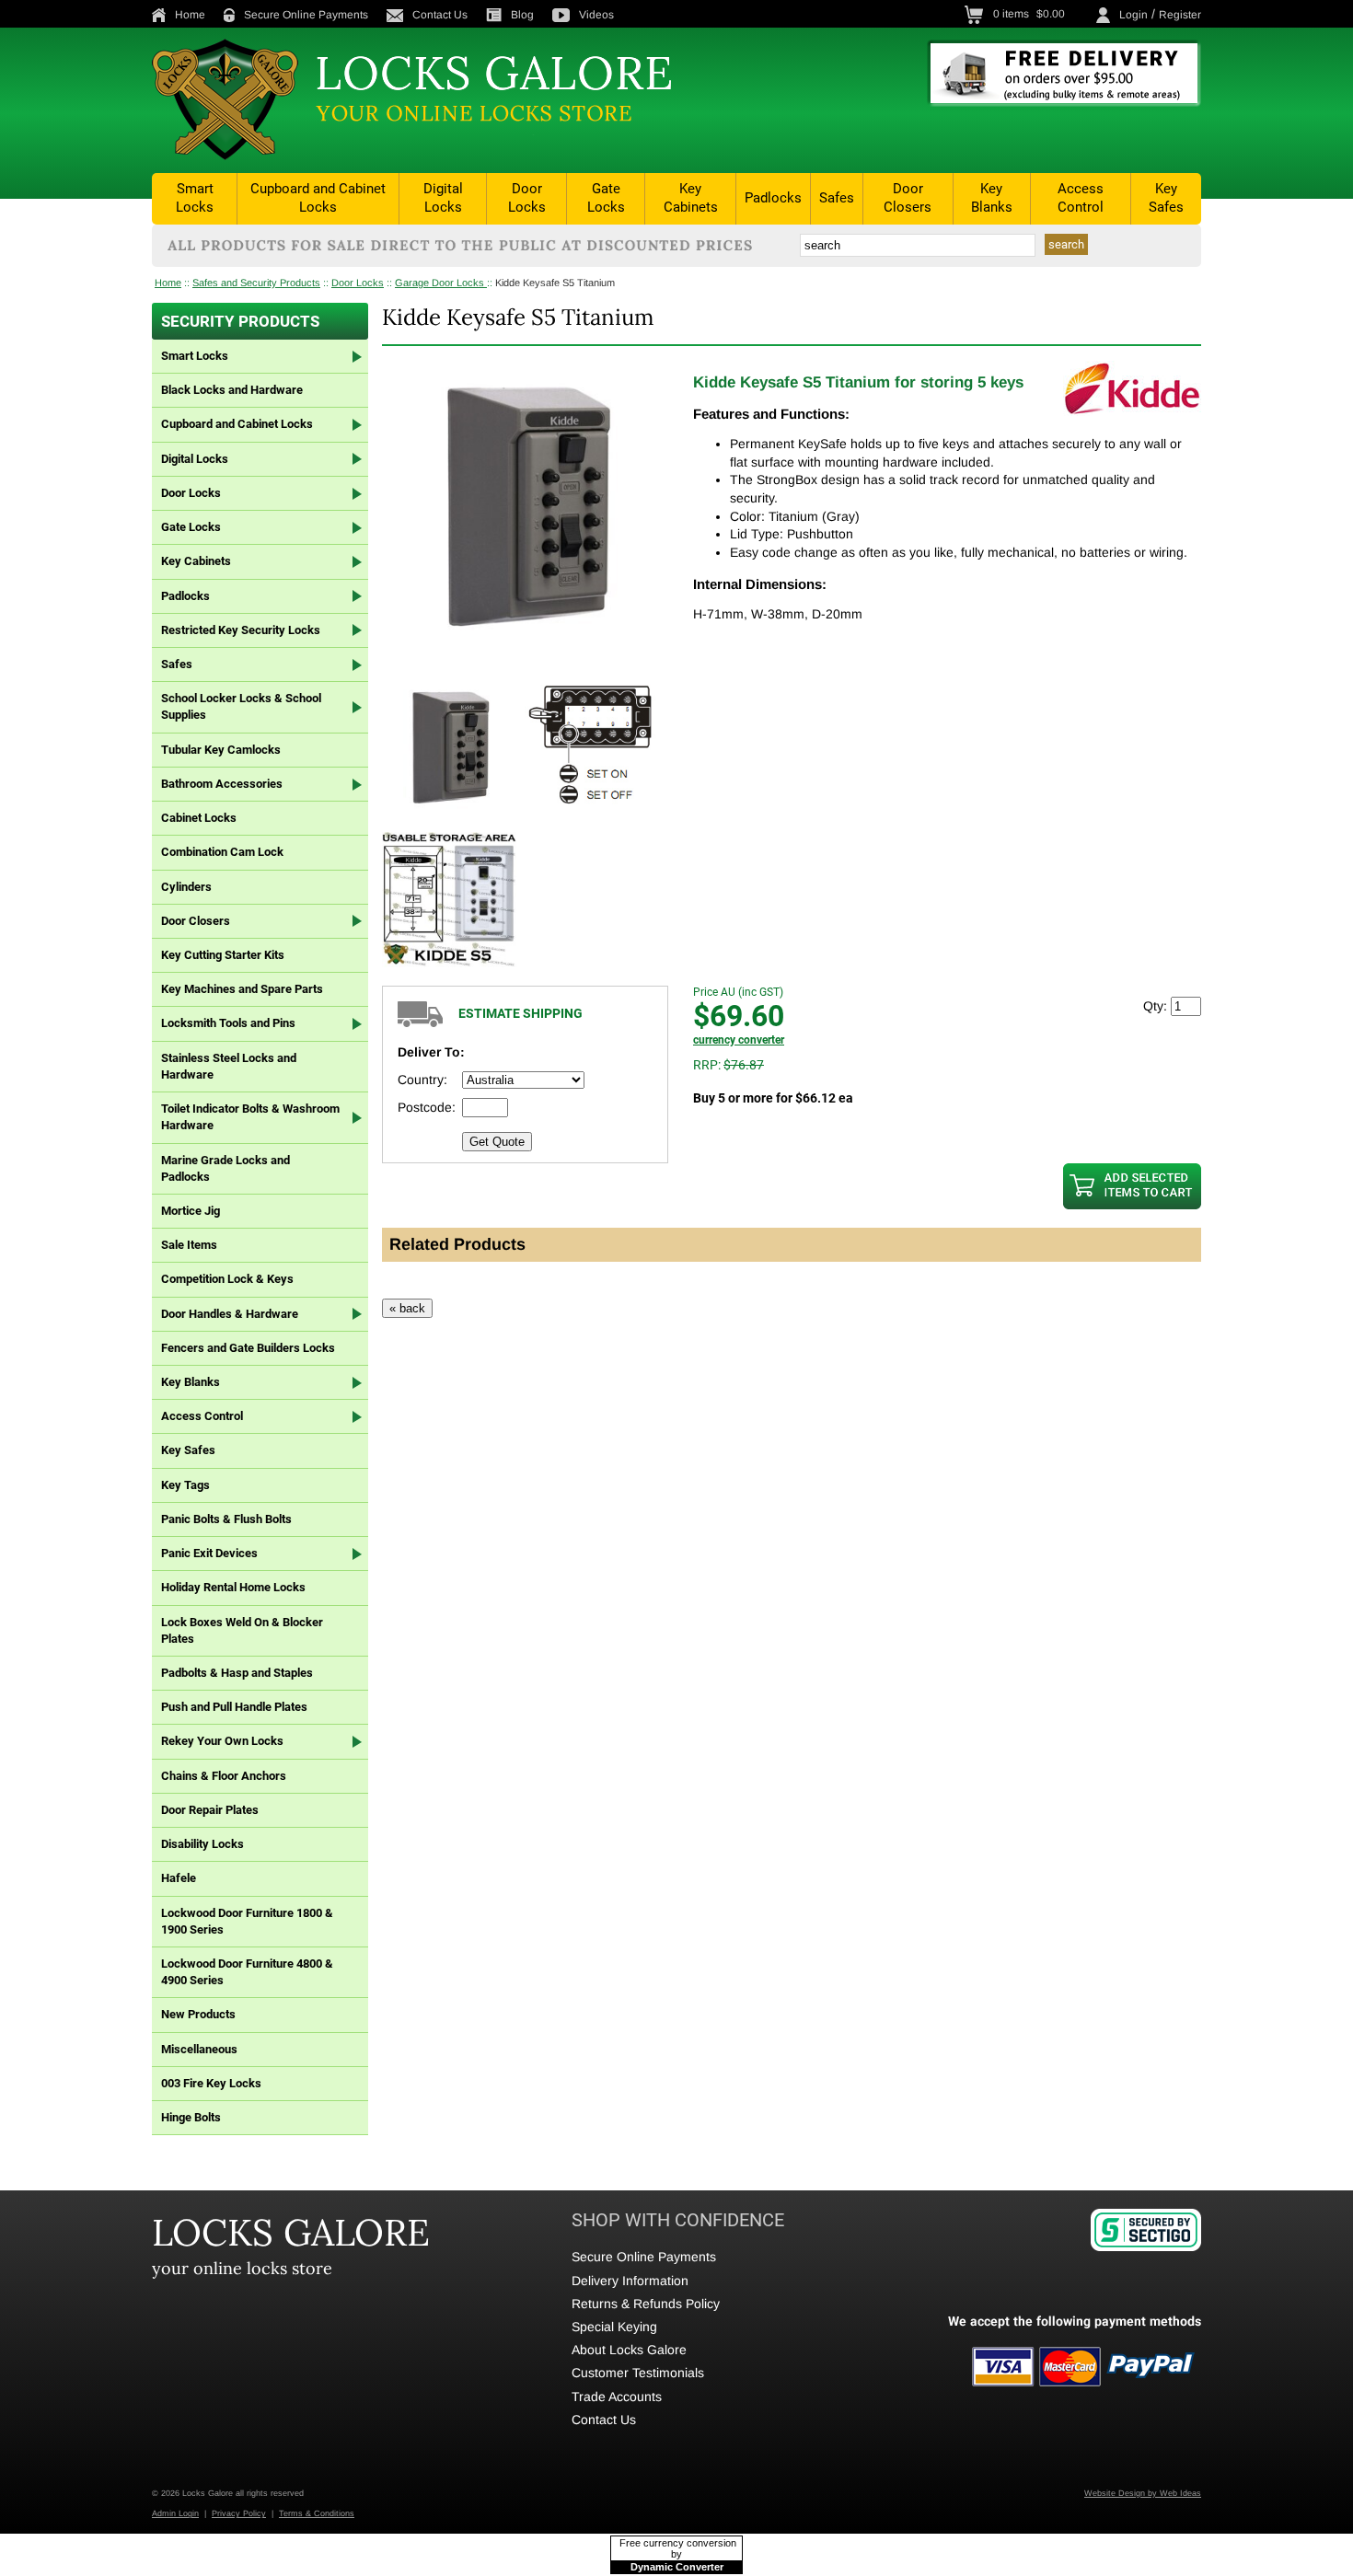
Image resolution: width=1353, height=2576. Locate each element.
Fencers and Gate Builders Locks (248, 1348)
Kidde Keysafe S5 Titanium (555, 283)
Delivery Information (630, 2281)
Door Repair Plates (210, 1810)
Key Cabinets (691, 198)
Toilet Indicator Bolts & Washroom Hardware (250, 1117)
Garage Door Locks (441, 283)
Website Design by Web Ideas (1143, 2493)
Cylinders (186, 887)
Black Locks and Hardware (232, 390)
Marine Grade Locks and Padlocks (225, 1168)
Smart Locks (195, 198)
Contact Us (440, 15)
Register (1180, 15)
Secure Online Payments (306, 15)
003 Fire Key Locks (211, 2083)
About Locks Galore (629, 2350)
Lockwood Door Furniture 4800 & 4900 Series (247, 1972)
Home (190, 15)
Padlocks (773, 198)
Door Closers (908, 198)
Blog (522, 15)
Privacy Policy (239, 2513)
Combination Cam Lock (222, 852)
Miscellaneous (199, 2049)
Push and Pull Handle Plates (234, 1707)
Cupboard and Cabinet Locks (318, 198)
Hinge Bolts (191, 2117)
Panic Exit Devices (209, 1553)
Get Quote (497, 1142)
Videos (596, 15)
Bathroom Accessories (222, 784)
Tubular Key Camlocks (221, 750)
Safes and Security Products (256, 283)
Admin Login (175, 2513)
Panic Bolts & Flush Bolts (226, 1519)
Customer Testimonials (638, 2373)
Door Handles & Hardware (230, 1314)
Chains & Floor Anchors (224, 1776)
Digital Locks (443, 198)
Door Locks (527, 198)
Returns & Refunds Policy (646, 2304)
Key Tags (185, 1485)
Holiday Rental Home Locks (233, 1587)
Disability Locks (202, 1844)
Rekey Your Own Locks (222, 1741)
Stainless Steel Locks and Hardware (229, 1066)
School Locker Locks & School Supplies (241, 706)
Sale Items (189, 1245)
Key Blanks (992, 198)
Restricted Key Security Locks (241, 630)
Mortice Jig (191, 1211)
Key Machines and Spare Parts (242, 989)
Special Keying (614, 2327)
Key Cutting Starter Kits (223, 955)
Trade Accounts (617, 2397)
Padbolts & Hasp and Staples (237, 1673)
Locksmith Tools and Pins (228, 1023)
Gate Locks (606, 198)
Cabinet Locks (199, 818)
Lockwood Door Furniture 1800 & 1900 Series (247, 1921)
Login (1133, 15)
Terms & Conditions (317, 2513)
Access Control (1081, 198)
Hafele (179, 1878)
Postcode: (427, 1107)
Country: (422, 1080)
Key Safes (1166, 198)
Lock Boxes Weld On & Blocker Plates (242, 1630)
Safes (837, 198)
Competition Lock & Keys (227, 1279)
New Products (198, 2014)
